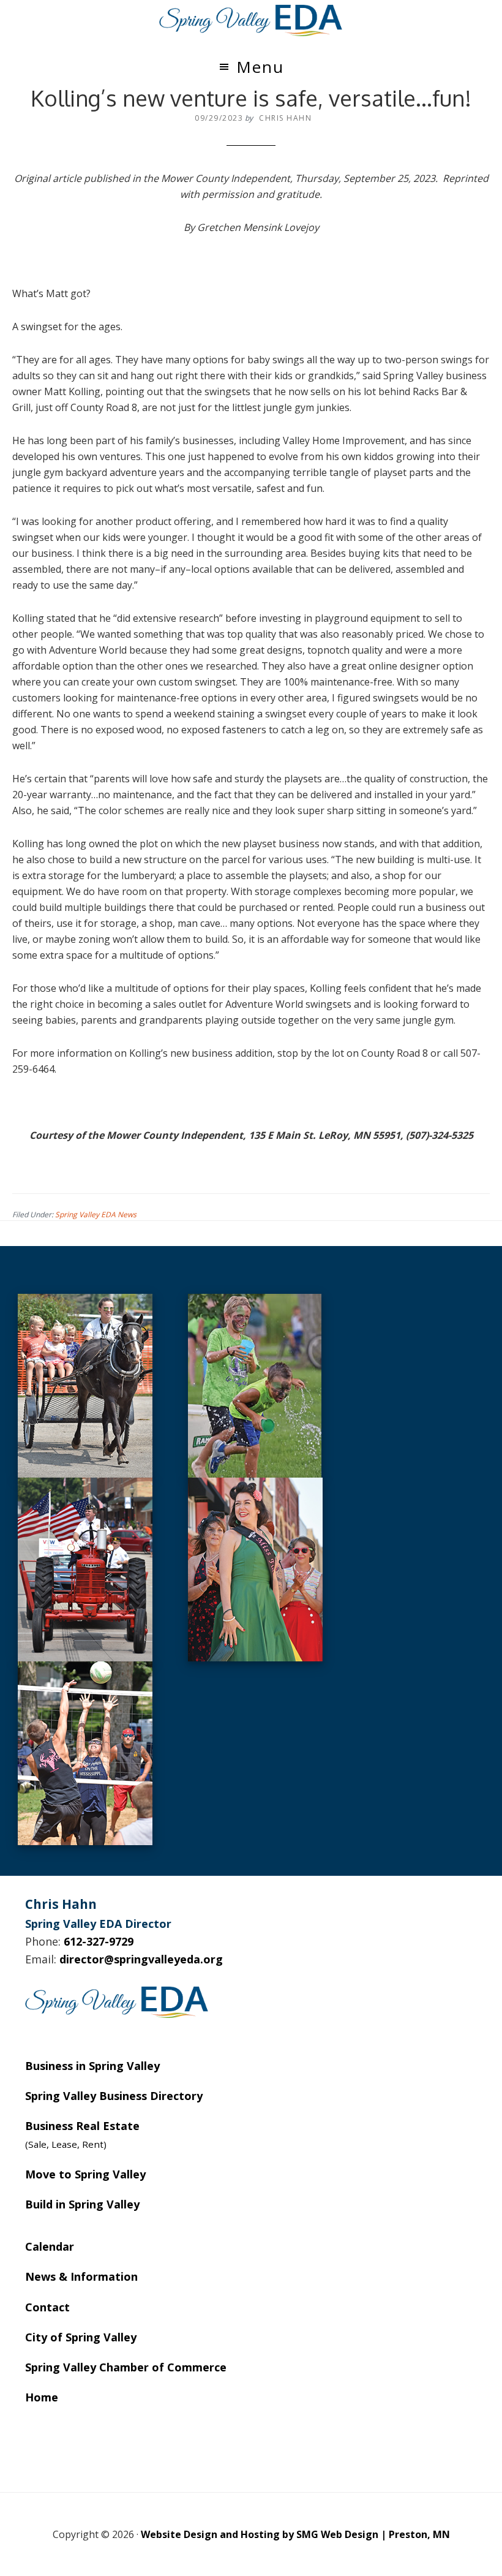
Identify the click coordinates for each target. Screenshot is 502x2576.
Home (42, 2397)
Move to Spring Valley (85, 2174)
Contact (47, 2307)
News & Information (81, 2276)
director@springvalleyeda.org (141, 1959)
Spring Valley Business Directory (114, 2096)
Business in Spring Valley (92, 2066)
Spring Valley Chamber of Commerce (126, 2367)
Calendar (50, 2246)
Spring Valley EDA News (96, 1214)
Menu (260, 67)
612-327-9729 (99, 1941)
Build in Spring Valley (82, 2204)
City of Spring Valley (81, 2337)
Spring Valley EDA (251, 20)
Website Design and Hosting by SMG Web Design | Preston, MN (295, 2534)
